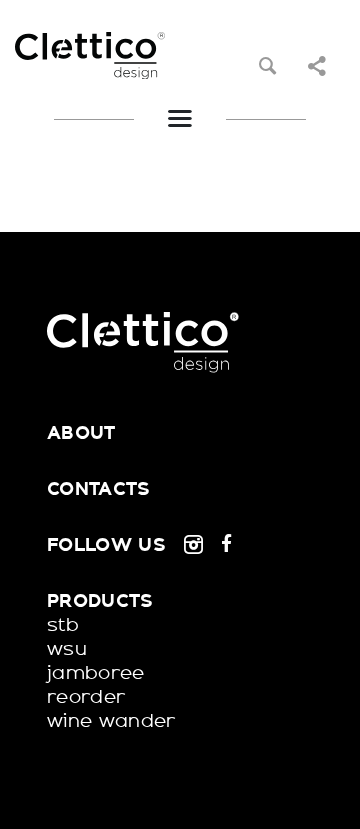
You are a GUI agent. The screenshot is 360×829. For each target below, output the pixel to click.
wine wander (111, 721)
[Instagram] (193, 545)
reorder (86, 697)
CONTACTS (99, 489)
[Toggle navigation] (179, 118)
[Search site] (267, 66)
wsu (67, 649)
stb (63, 625)
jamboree (96, 673)
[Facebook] (226, 545)
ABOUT (81, 433)
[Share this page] (316, 66)
